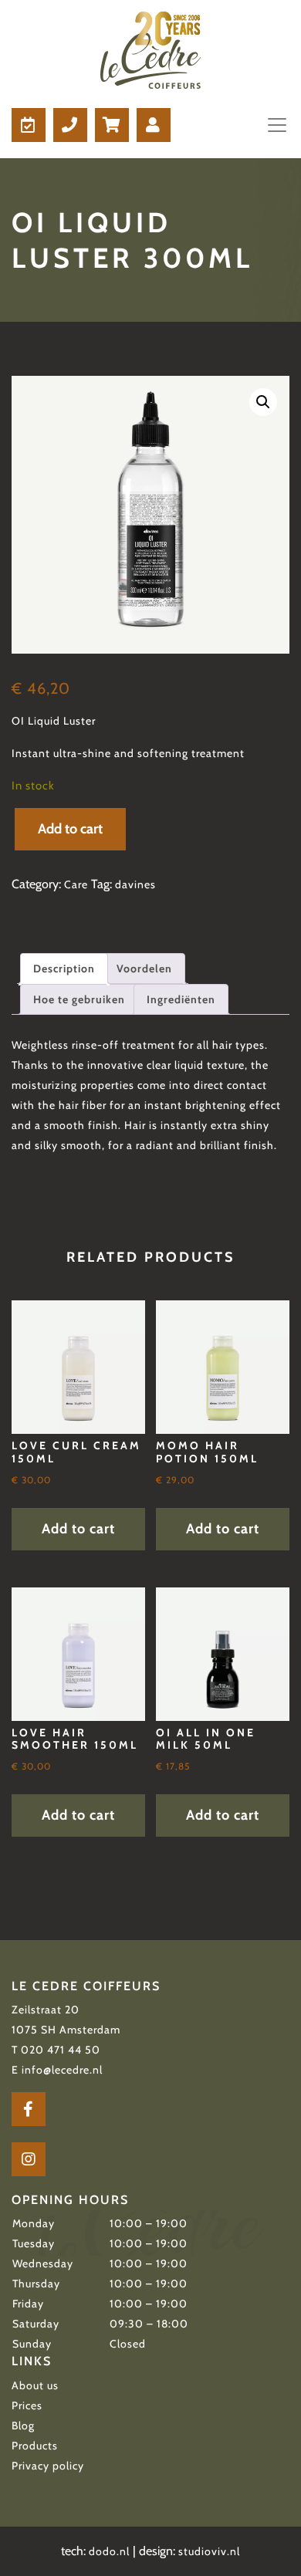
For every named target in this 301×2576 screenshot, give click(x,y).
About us (35, 2385)
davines (135, 884)
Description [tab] (64, 969)
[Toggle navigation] (272, 125)
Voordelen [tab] (144, 969)
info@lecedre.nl (62, 2070)
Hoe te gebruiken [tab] (79, 999)
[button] (263, 402)
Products (35, 2446)
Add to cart (70, 829)
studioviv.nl (209, 2551)
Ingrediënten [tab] (181, 999)
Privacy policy (48, 2466)
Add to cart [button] (78, 1529)
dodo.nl (109, 2551)
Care (76, 884)
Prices (27, 2405)
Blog (23, 2426)
